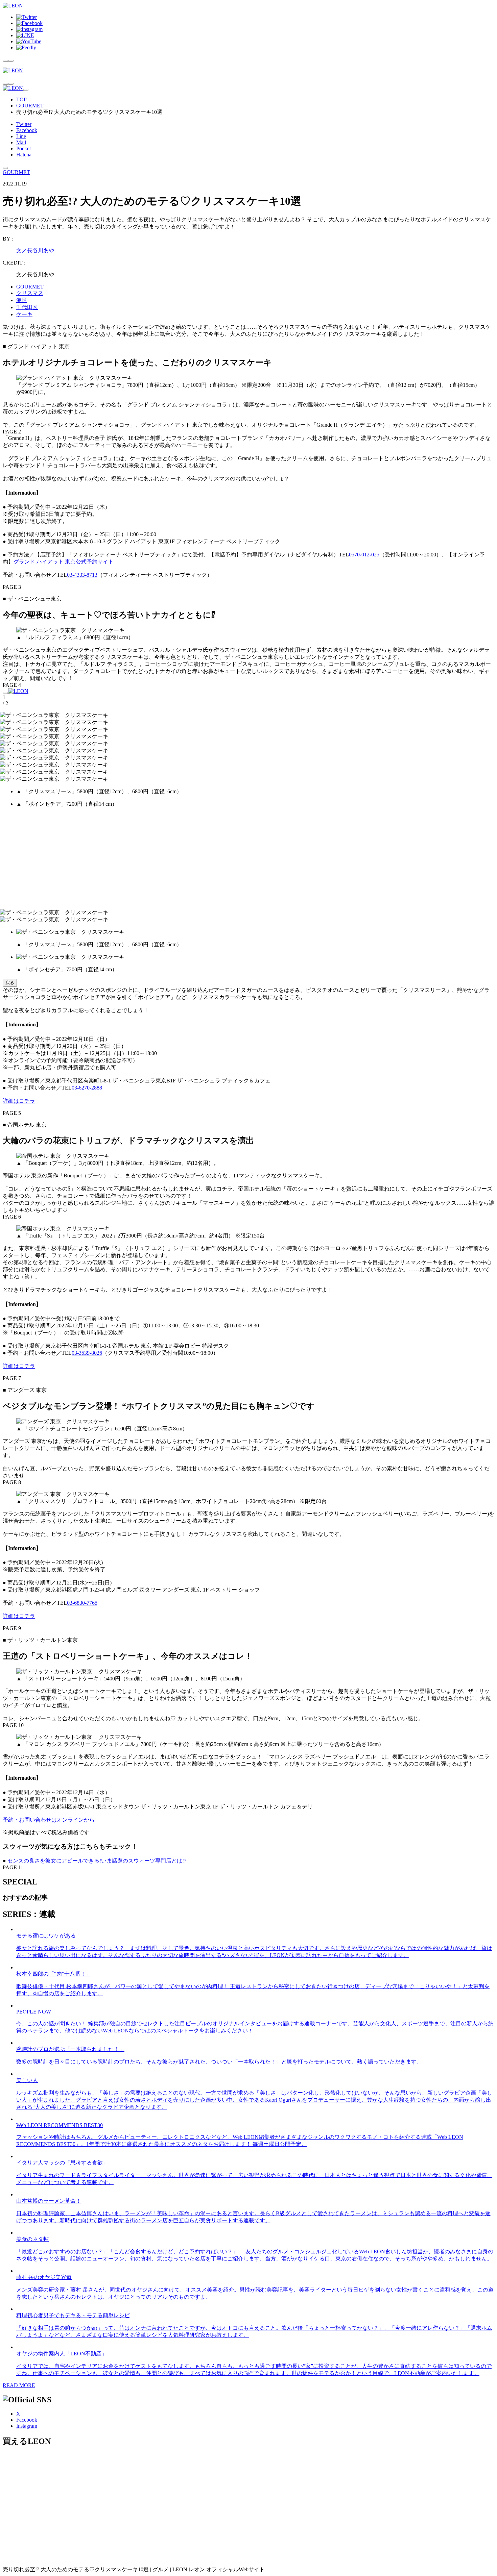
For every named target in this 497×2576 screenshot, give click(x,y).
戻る (10, 983)
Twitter (24, 124)
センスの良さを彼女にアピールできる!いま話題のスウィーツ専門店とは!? (97, 1861)
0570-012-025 (364, 555)
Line (21, 136)
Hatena (24, 155)
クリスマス (30, 293)
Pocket (23, 148)
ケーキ (24, 314)
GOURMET (30, 106)
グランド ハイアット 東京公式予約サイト (64, 562)
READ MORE (19, 2385)
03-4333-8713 (82, 575)
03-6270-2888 (87, 1088)
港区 (22, 300)
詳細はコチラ (19, 1101)
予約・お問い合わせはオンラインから (49, 1820)
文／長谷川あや (35, 251)
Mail (21, 142)
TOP (21, 99)
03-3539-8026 (87, 1353)
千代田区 (27, 307)
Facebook (27, 130)
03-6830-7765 (82, 1603)
